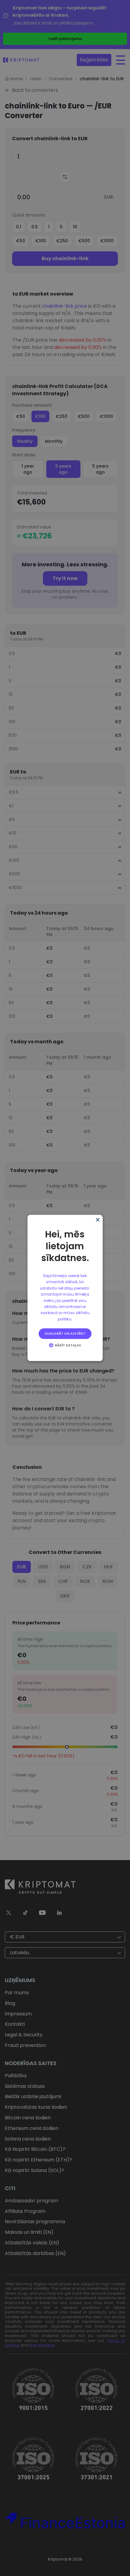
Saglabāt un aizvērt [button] (65, 1333)
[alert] (65, 1288)
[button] (65, 1345)
